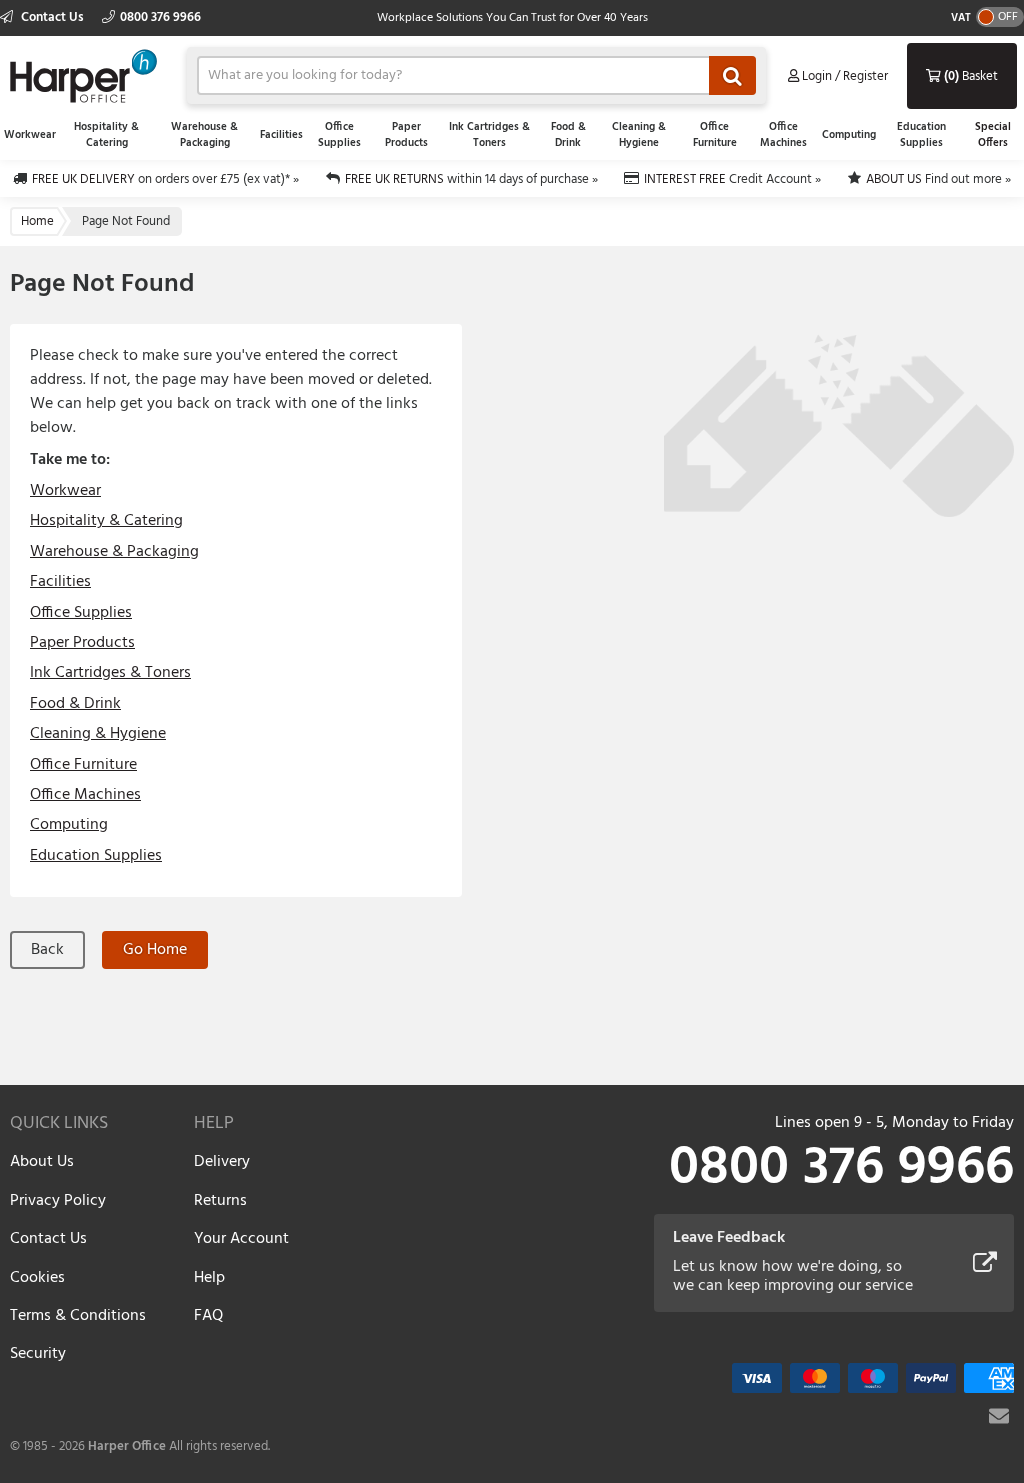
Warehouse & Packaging (204, 135)
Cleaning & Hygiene (639, 135)
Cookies (37, 1278)
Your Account (241, 1239)
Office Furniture (715, 135)
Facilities (281, 135)
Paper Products (406, 135)
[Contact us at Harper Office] (999, 1416)
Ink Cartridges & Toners (489, 135)
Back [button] (47, 950)
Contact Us (52, 17)
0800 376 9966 (160, 17)
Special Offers (993, 135)
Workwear (30, 135)
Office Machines (783, 135)
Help (209, 1278)
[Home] (83, 73)
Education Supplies (921, 135)
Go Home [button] (155, 950)
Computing (849, 135)
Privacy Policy (58, 1201)
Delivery (222, 1162)
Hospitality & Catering (106, 135)
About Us (42, 1162)
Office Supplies (339, 135)
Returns (220, 1201)
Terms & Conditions (78, 1316)
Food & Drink (568, 135)
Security (38, 1354)
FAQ (208, 1316)
